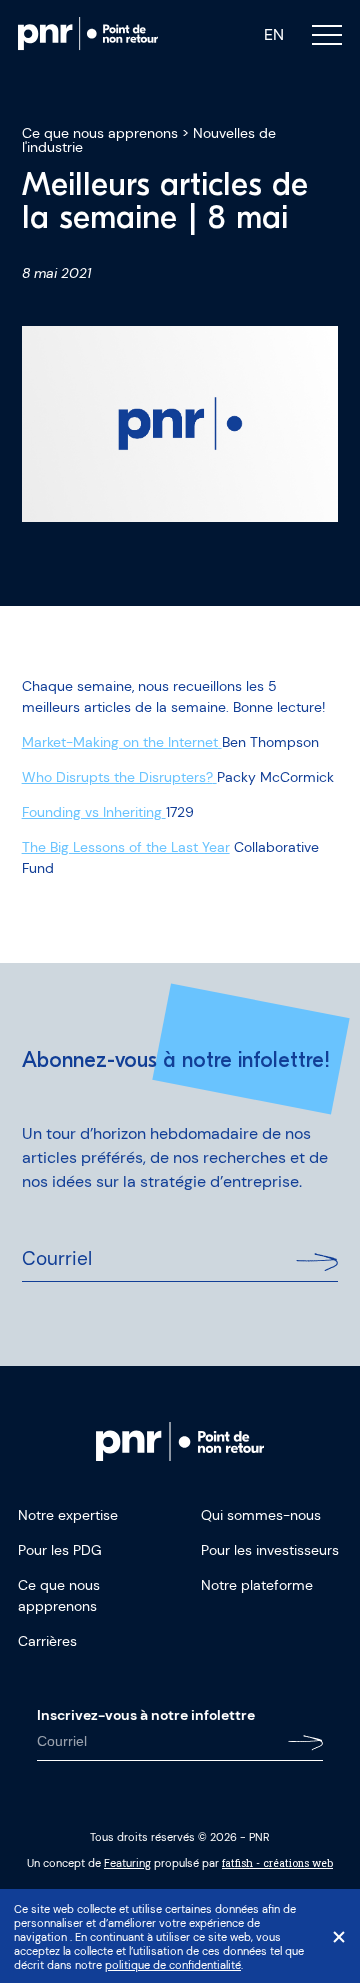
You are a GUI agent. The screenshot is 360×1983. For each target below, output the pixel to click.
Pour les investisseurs (270, 1550)
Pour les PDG (60, 1550)
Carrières (47, 1641)
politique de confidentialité (173, 1965)
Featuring (127, 1863)
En (274, 35)
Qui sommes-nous (261, 1515)
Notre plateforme (257, 1585)
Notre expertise (68, 1515)
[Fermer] (339, 1937)
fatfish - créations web (277, 1863)
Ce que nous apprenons (100, 133)
